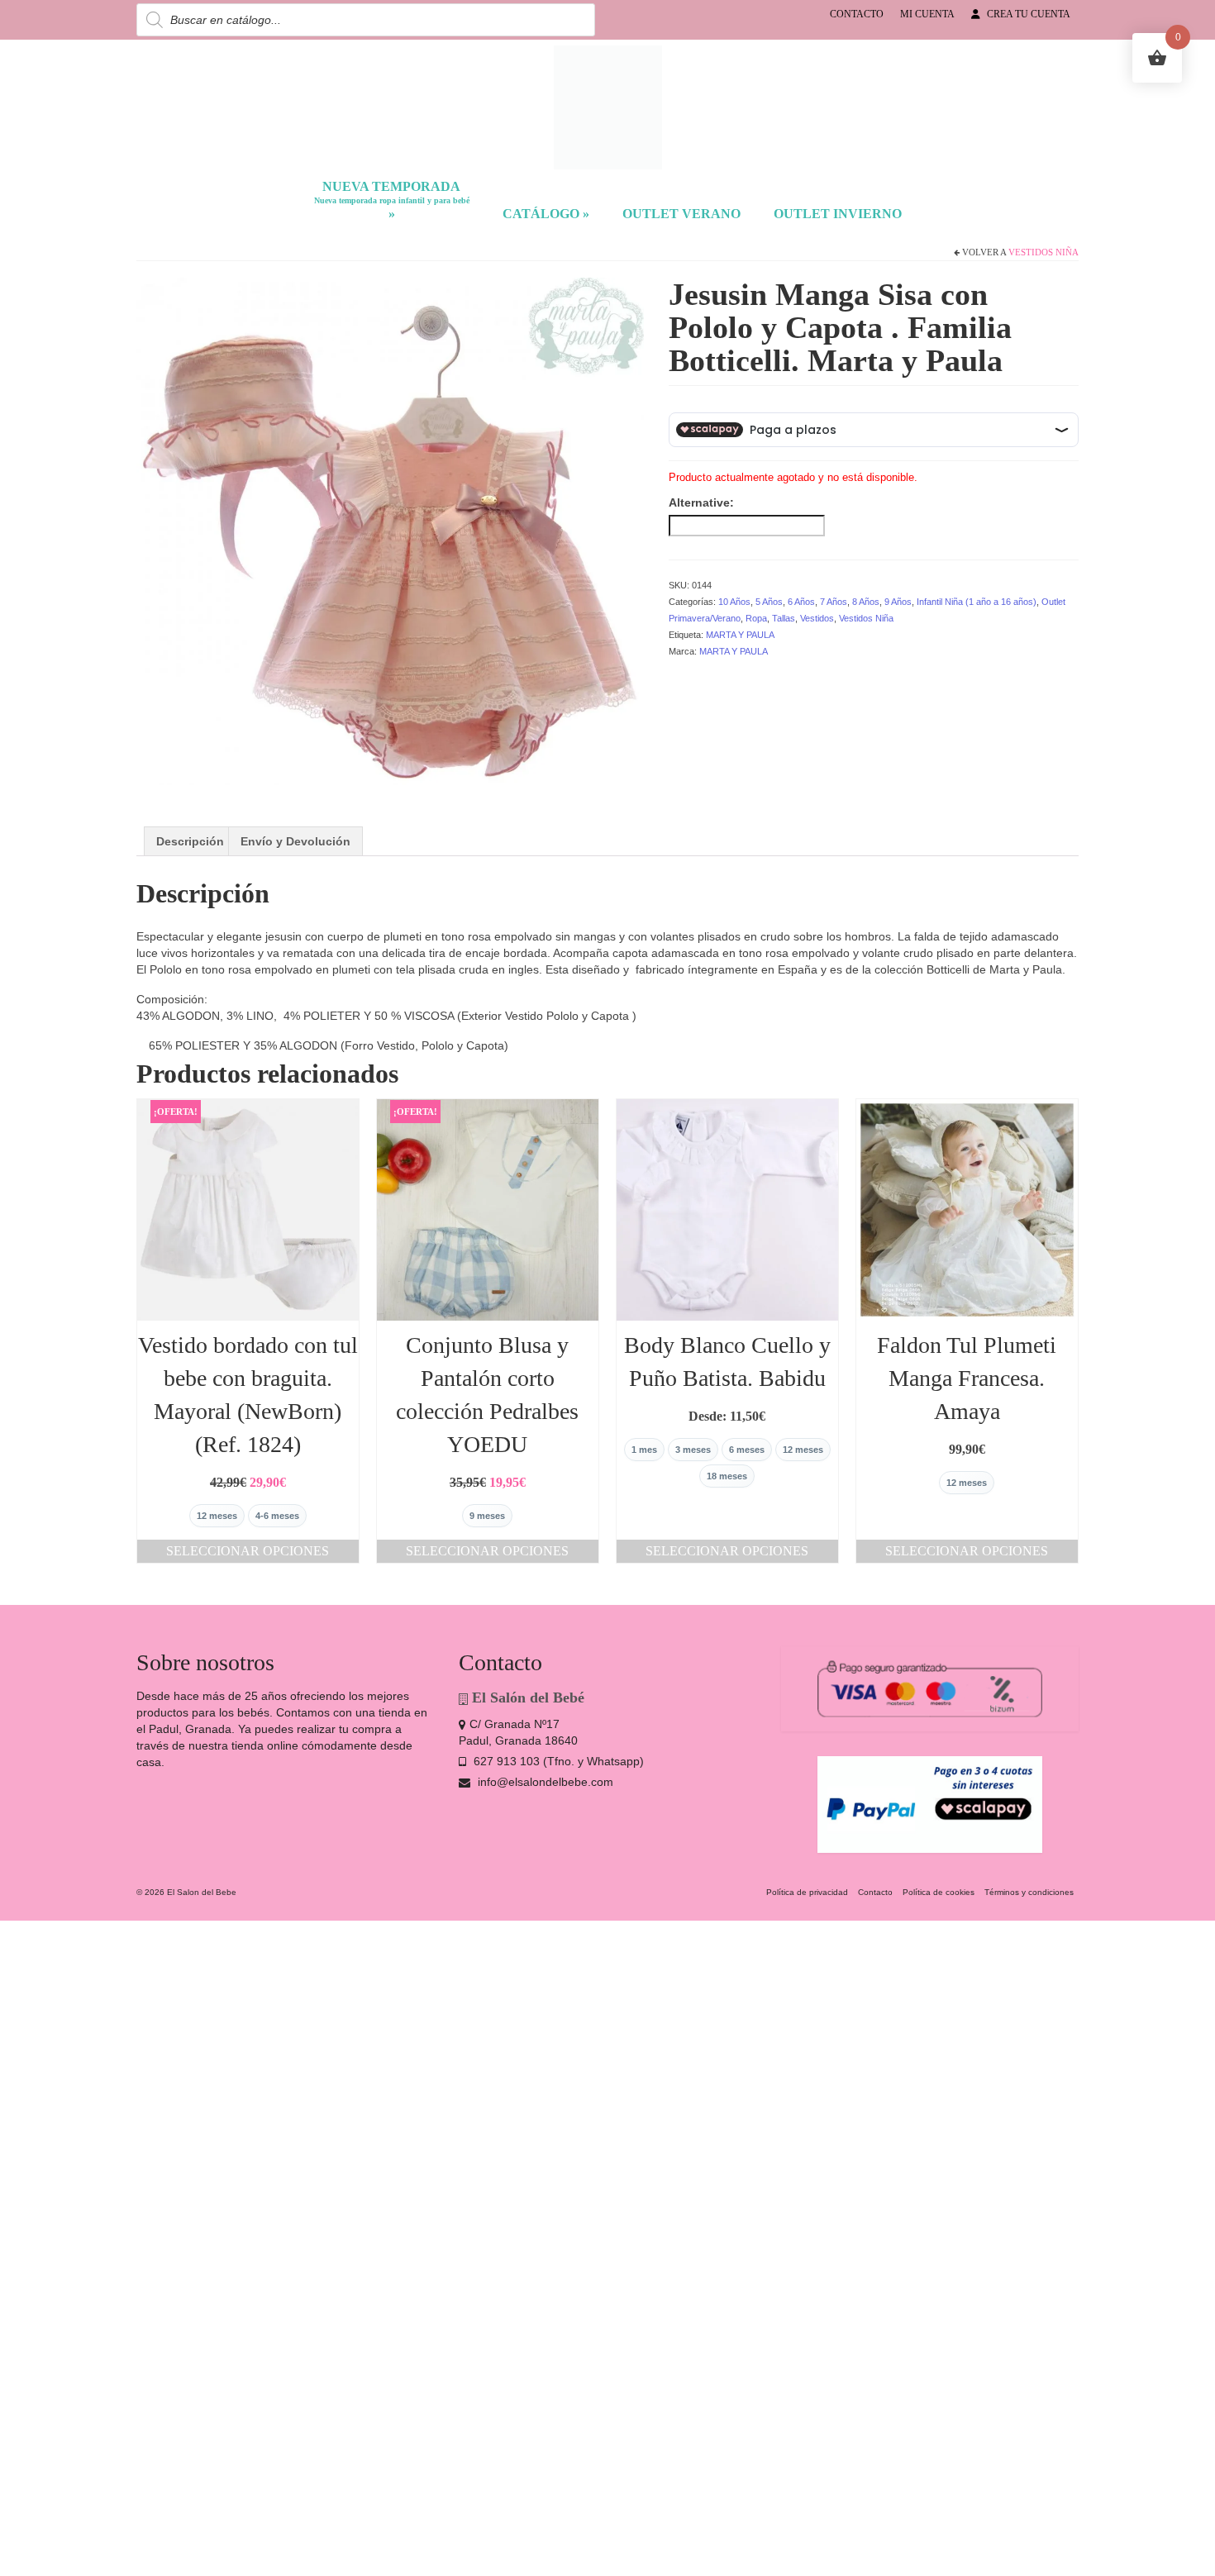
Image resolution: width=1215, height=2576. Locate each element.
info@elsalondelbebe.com (544, 1782)
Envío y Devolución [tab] (295, 841)
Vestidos (817, 618)
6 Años (801, 602)
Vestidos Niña (1043, 252)
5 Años (769, 602)
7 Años (834, 602)
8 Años (866, 602)
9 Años (898, 602)
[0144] (390, 530)
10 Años (734, 602)
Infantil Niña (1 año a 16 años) (977, 602)
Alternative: (701, 502)
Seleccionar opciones (248, 1551)
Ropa (756, 618)
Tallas (784, 618)
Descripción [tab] (190, 841)
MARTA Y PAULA (740, 635)
